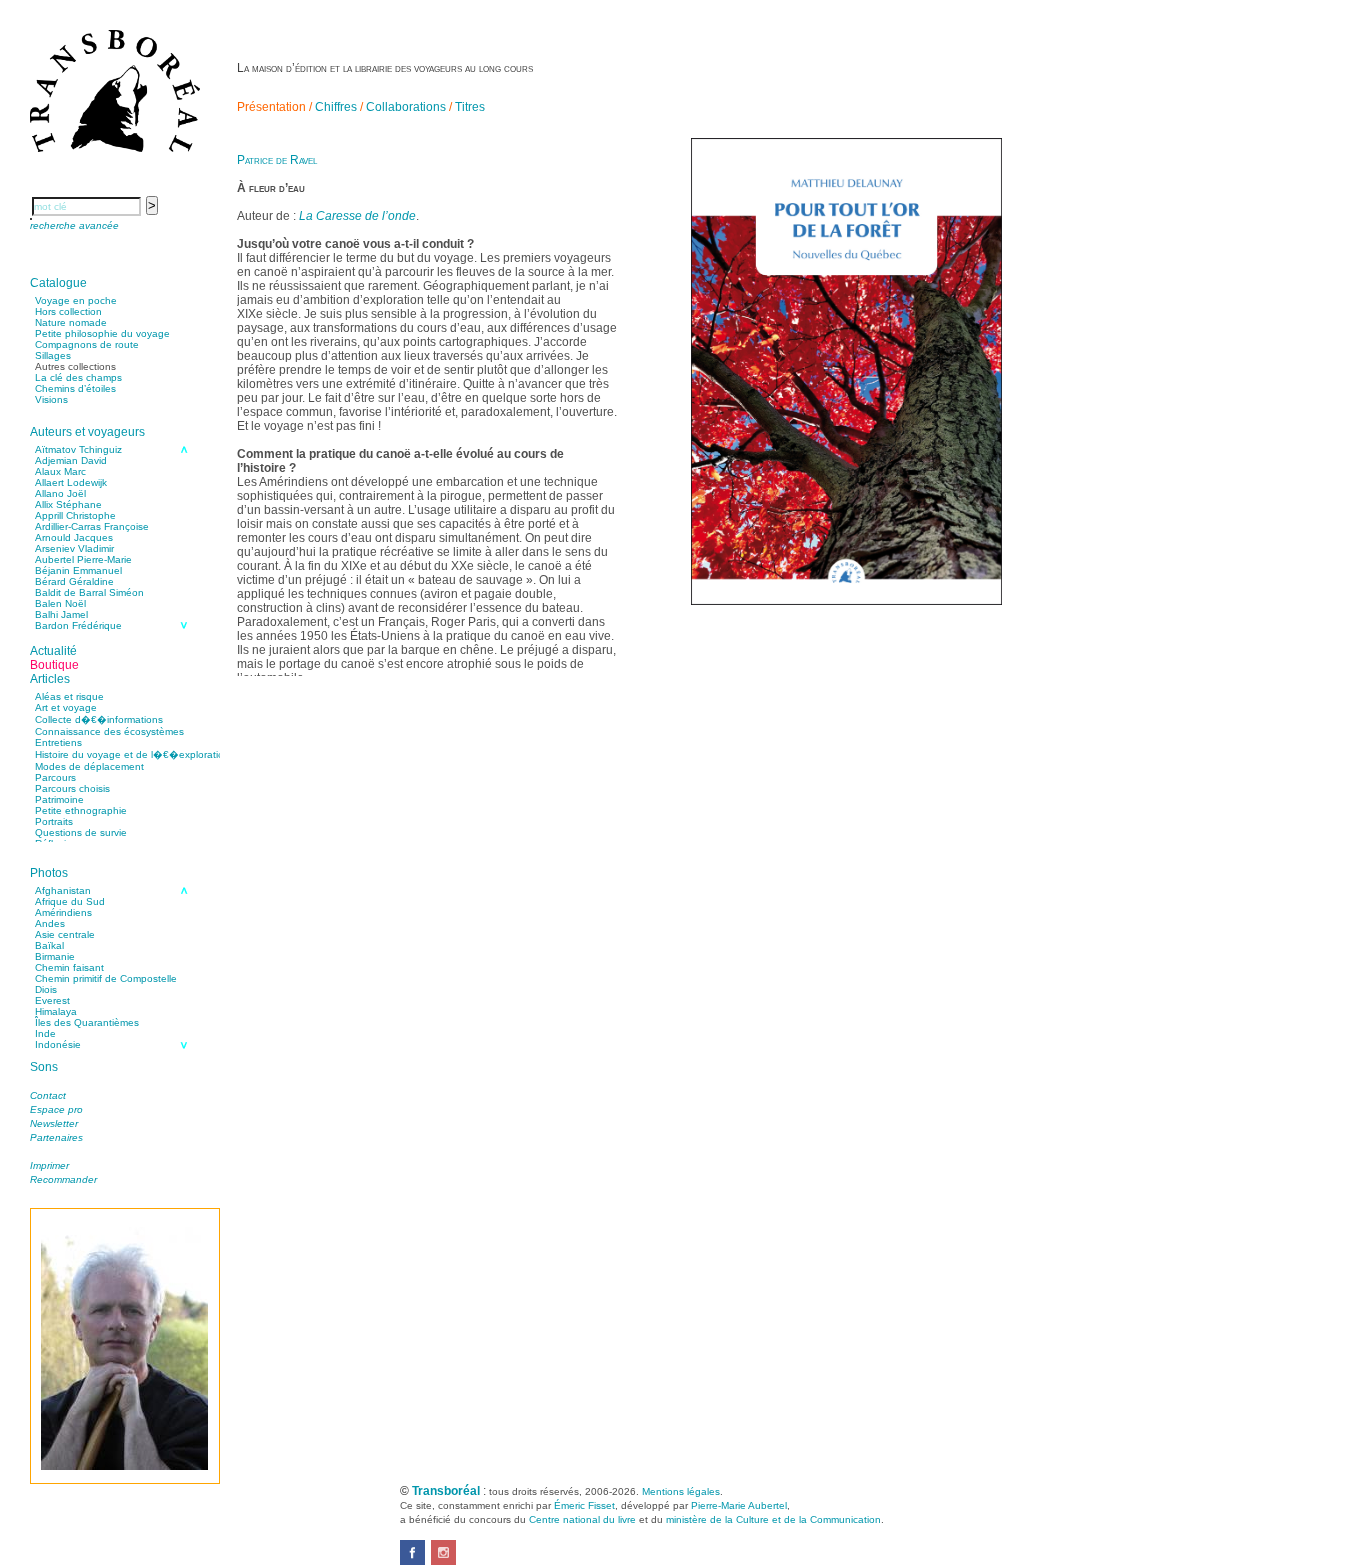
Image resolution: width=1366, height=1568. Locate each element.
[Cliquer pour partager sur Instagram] (443, 1561)
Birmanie (55, 956)
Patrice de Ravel (277, 160)
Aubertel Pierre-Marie (83, 559)
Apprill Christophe (75, 515)
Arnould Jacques (74, 537)
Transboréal (446, 1491)
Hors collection (68, 311)
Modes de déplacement (89, 766)
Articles (50, 679)
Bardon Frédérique (78, 625)
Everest (52, 1000)
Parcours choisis (72, 788)
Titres (470, 107)
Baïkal (49, 945)
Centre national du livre (582, 1519)
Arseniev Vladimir (74, 548)
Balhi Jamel (61, 614)
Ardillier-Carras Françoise (92, 526)
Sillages (53, 355)
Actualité (53, 651)
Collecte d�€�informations (99, 719)
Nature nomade (71, 322)
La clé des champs (78, 377)
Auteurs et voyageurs (87, 432)
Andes (50, 923)
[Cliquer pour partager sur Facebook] (412, 1561)
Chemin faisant (69, 967)
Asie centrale (65, 934)
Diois (46, 989)
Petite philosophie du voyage (102, 333)
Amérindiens (63, 912)
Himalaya (56, 1011)
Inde (45, 1033)
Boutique (54, 665)
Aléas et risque (69, 696)
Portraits (54, 821)
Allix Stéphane (68, 504)
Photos (49, 873)
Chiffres (336, 107)
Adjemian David (71, 460)
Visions (51, 399)
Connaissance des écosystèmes (109, 731)
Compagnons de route (87, 344)
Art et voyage (66, 707)
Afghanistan (63, 890)
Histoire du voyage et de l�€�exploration (132, 754)
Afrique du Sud (70, 901)
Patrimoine (59, 799)
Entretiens (58, 742)
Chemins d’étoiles (75, 388)
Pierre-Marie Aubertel (739, 1505)
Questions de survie (81, 832)
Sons (44, 1067)
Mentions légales (681, 1491)
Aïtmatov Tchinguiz (78, 449)
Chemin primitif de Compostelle (106, 978)
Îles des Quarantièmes (87, 1022)
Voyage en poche (76, 300)
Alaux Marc (60, 471)
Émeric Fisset (584, 1505)
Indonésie (58, 1044)
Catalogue (58, 283)
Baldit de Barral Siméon (89, 592)
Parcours (55, 777)
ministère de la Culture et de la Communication (773, 1519)
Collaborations (406, 107)
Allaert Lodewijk (71, 482)
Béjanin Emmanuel (78, 570)
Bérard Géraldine (74, 581)
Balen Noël (60, 603)
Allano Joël (60, 493)
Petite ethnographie (81, 810)
